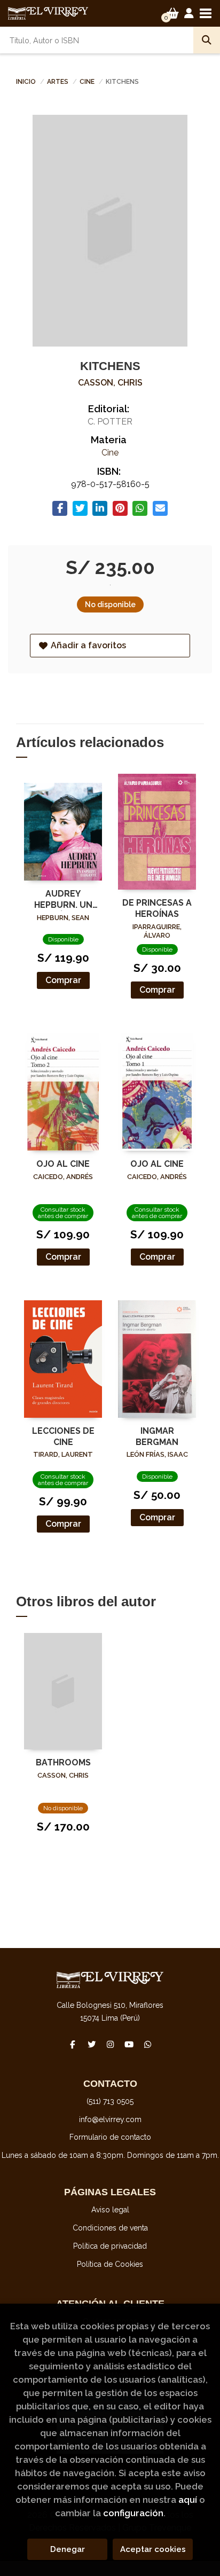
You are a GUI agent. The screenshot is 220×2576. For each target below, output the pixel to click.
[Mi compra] (173, 13)
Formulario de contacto (110, 2137)
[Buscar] (207, 40)
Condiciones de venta (110, 2228)
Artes (58, 82)
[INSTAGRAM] (110, 2044)
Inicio (26, 82)
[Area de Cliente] (189, 13)
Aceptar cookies (153, 2549)
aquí (188, 2500)
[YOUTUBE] (129, 2044)
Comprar (63, 980)
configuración (133, 2513)
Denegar (68, 2549)
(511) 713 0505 (110, 2101)
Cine (88, 82)
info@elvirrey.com (110, 2119)
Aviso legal (110, 2210)
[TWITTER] (91, 2044)
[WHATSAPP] (147, 2044)
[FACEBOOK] (73, 2044)
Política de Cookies (110, 2264)
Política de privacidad (110, 2246)
